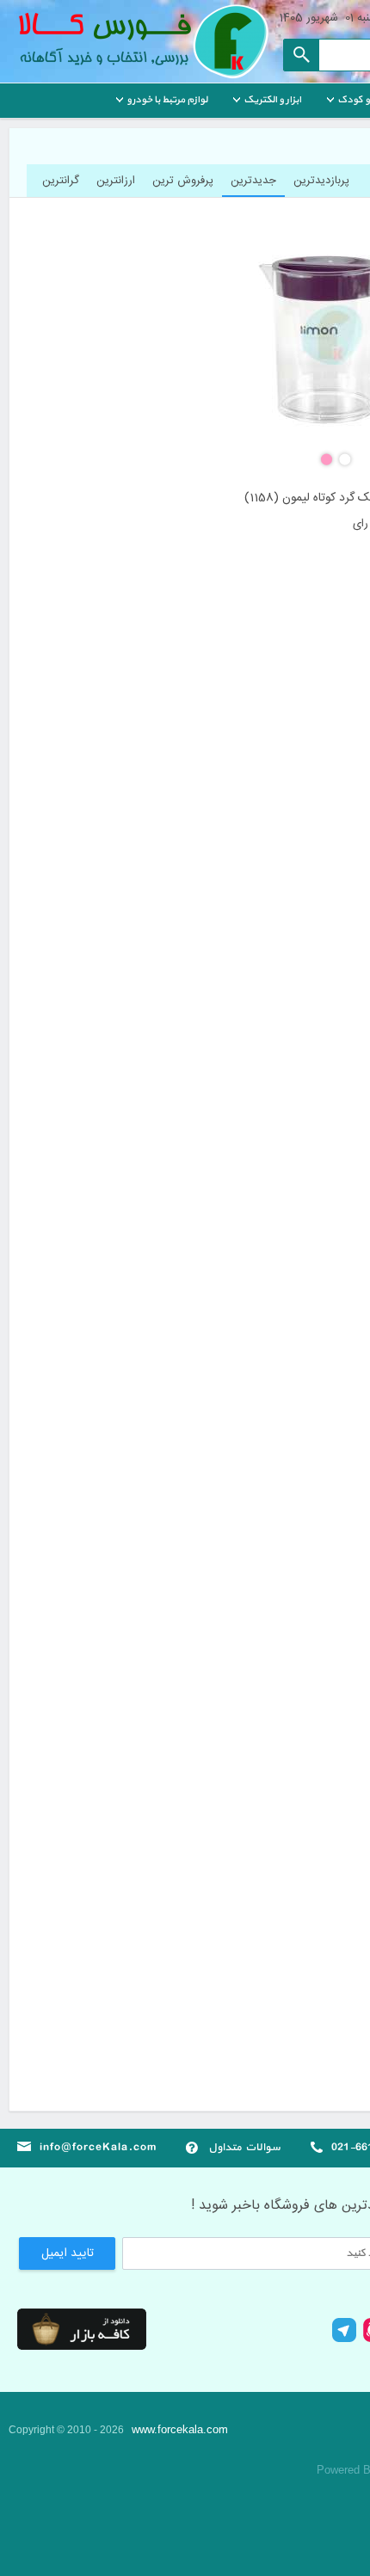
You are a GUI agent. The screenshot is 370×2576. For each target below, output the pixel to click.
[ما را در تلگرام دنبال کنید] (344, 2340)
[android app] (82, 2329)
